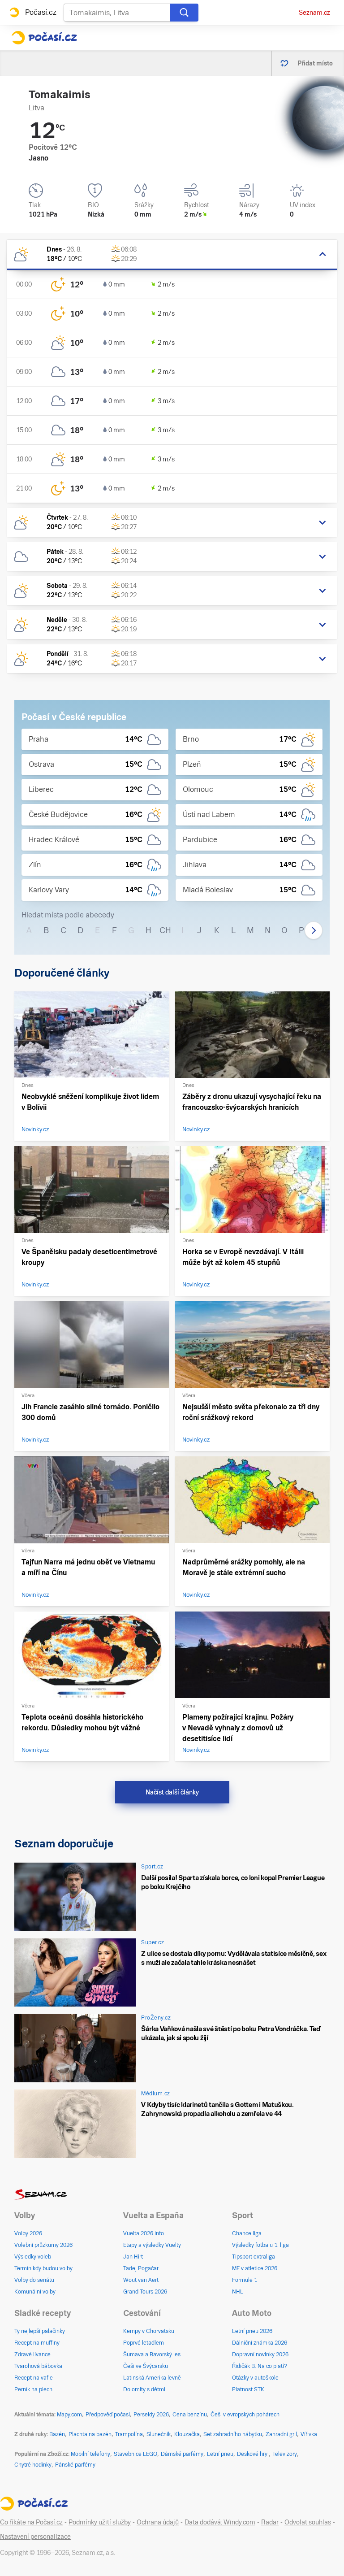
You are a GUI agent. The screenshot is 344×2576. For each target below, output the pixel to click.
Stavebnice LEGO (135, 2454)
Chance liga (247, 2233)
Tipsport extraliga (254, 2257)
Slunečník (159, 2434)
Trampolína (129, 2434)
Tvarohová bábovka (38, 2366)
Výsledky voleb (33, 2257)
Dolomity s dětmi (144, 2389)
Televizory (285, 2454)
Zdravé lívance (32, 2354)
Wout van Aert (141, 2280)
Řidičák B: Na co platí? (260, 2366)
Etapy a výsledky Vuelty (152, 2245)
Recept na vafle (34, 2378)
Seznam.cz (314, 13)
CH (165, 930)
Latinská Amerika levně (152, 2378)
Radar (270, 2522)
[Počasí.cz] (44, 38)
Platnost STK (248, 2389)
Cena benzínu (190, 2415)
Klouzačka (187, 2434)
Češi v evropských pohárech (245, 2415)
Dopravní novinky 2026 (260, 2354)
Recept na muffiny (37, 2343)
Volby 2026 (28, 2233)
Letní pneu (220, 2454)
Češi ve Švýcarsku (146, 2366)
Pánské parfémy (75, 2465)
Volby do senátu (34, 2280)
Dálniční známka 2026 (260, 2343)
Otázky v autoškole (255, 2378)
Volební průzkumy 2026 (43, 2245)
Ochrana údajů (158, 2522)
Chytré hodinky (33, 2465)
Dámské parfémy (182, 2454)
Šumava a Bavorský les (152, 2354)
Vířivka (309, 2434)
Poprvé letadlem (144, 2343)
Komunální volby (35, 2292)
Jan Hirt (133, 2257)
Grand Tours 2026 (145, 2292)
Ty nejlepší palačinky (40, 2331)
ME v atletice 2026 (255, 2268)
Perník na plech (33, 2389)
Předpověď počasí (108, 2415)
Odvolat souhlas (308, 2522)
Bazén (57, 2434)
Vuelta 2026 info (144, 2233)
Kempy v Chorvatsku (149, 2331)
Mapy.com (69, 2415)
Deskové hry (253, 2454)
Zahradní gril (281, 2434)
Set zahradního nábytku (233, 2434)
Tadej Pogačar (141, 2268)
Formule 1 (245, 2280)
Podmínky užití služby (100, 2522)
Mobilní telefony (90, 2454)
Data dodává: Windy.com (220, 2522)
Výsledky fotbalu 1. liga (260, 2245)
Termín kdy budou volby (43, 2268)
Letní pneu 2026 (252, 2331)
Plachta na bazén (90, 2434)
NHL (238, 2292)
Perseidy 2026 (151, 2415)
